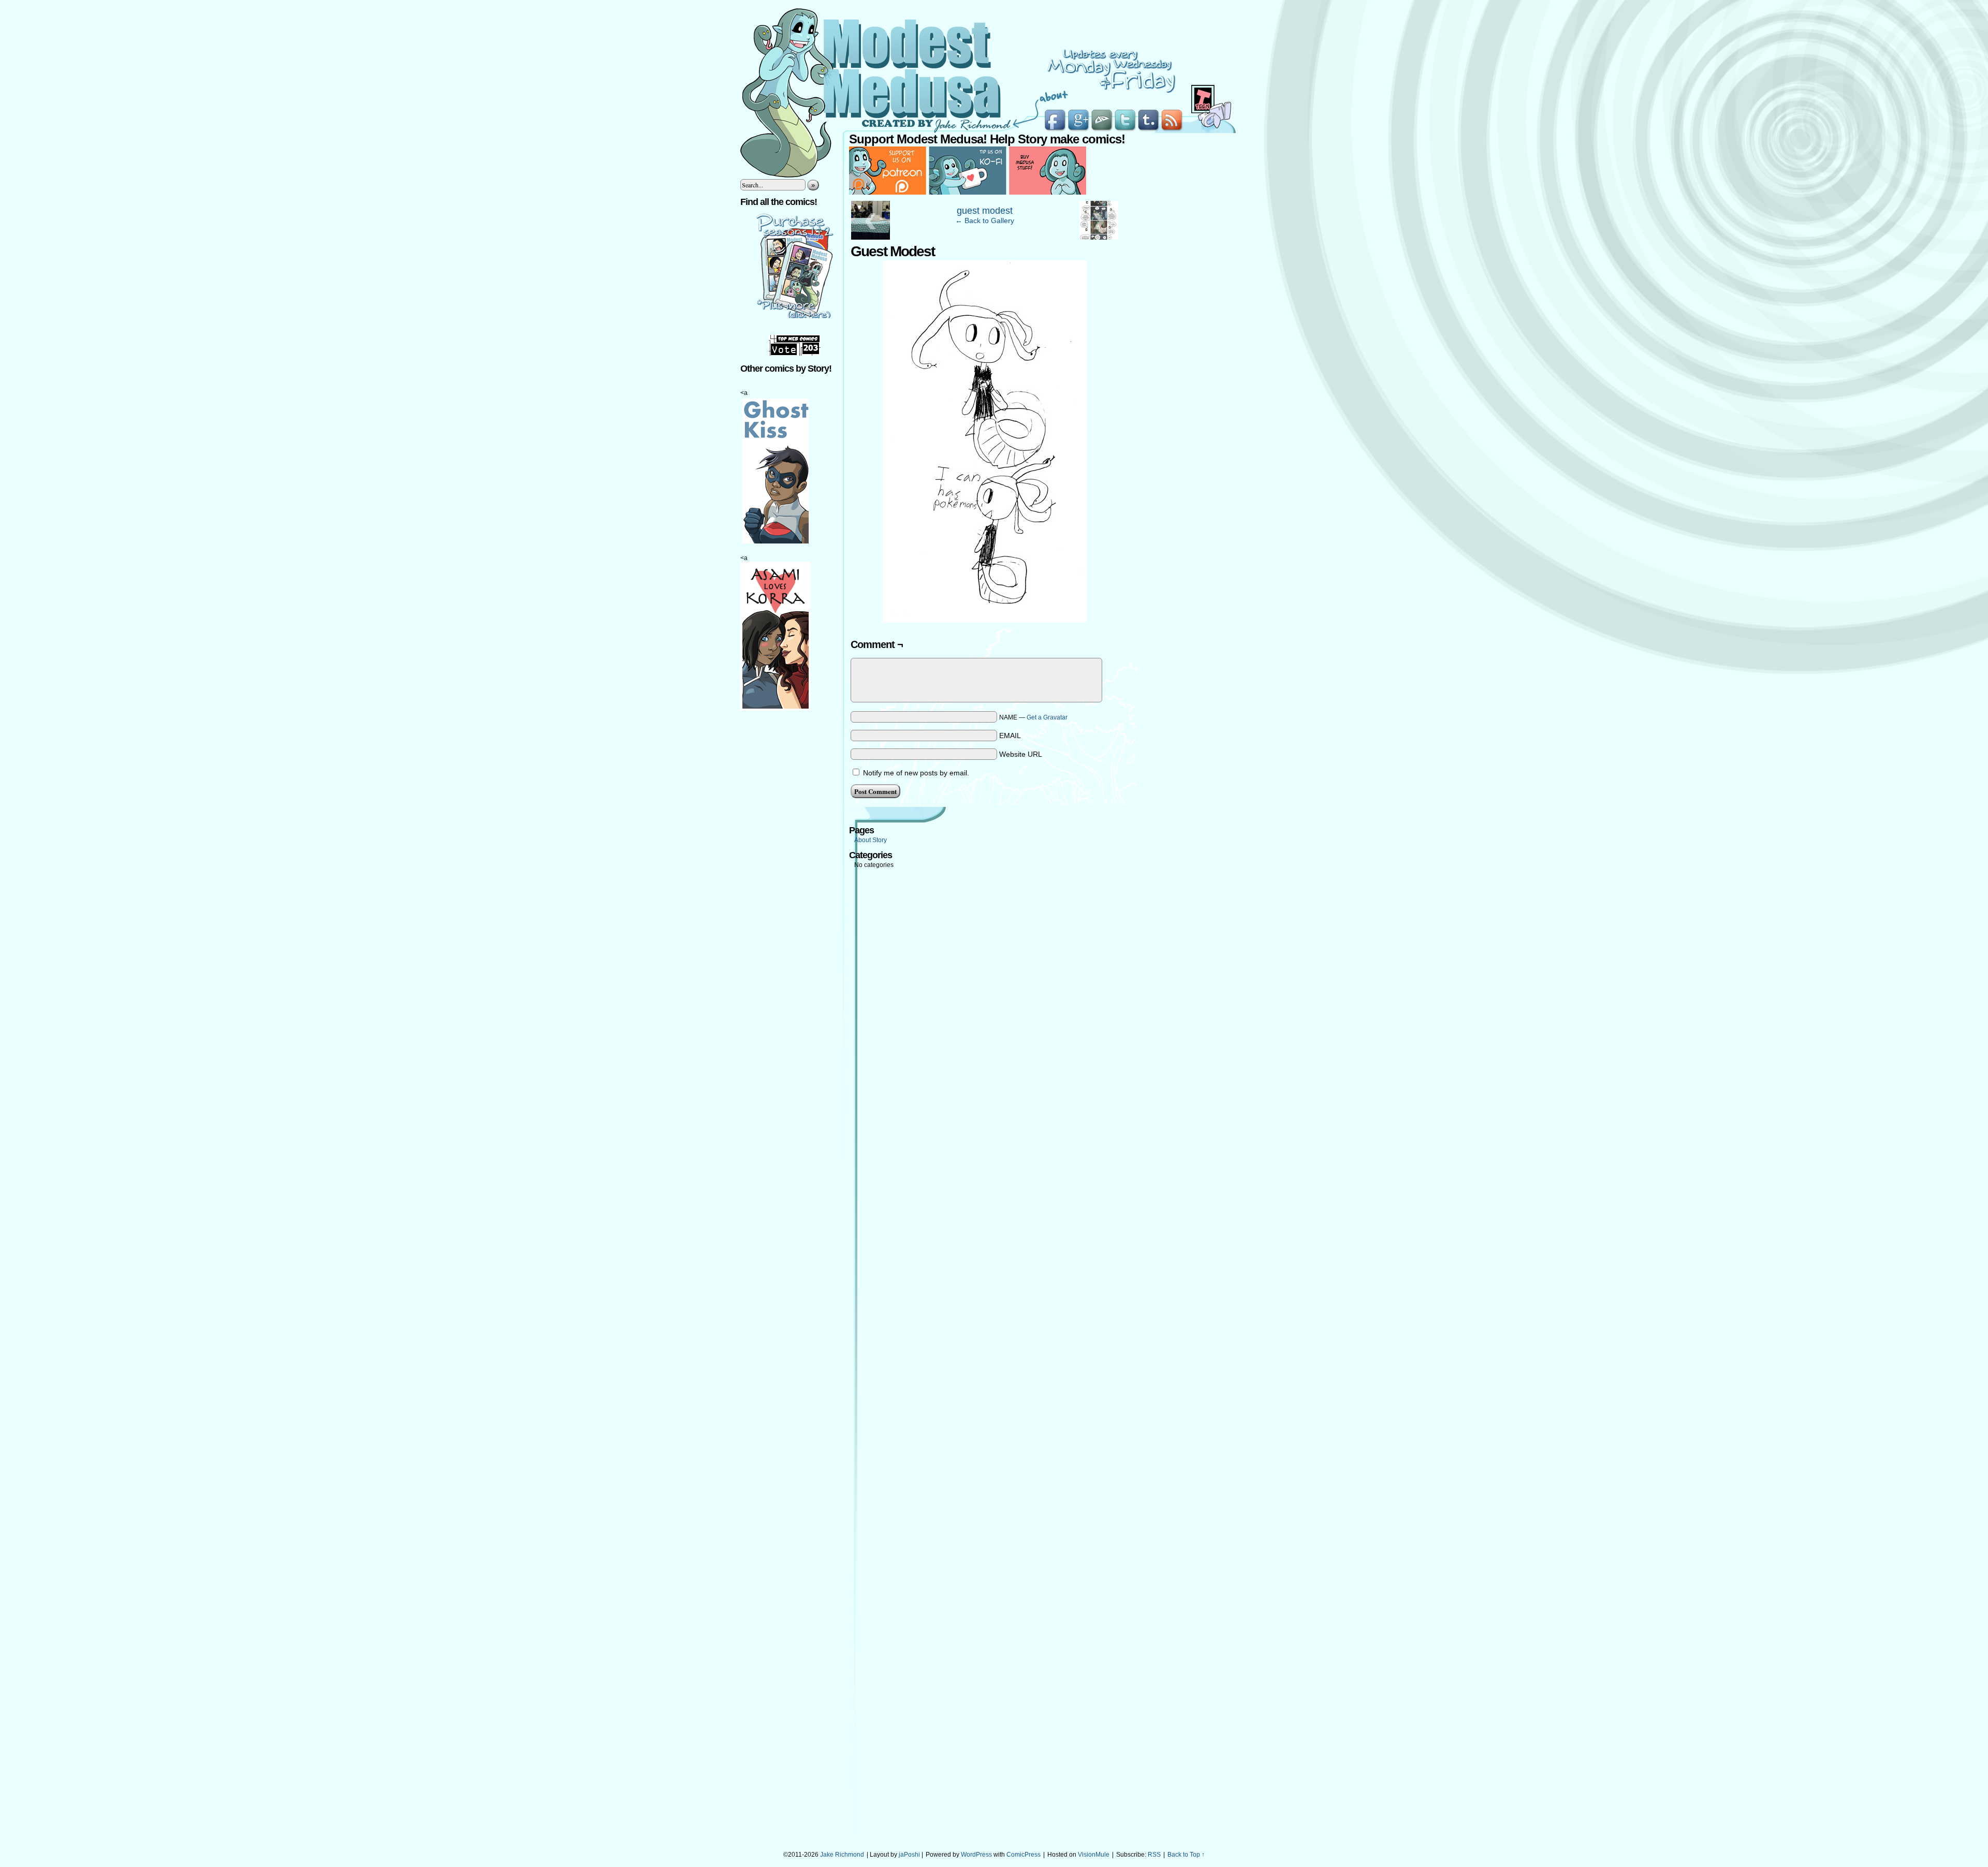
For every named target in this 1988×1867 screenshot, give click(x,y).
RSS (1154, 1855)
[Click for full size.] (985, 620)
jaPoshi (909, 1855)
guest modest (985, 211)
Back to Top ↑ (1186, 1855)
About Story (871, 840)
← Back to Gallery (985, 220)
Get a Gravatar (1047, 717)
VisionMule (1094, 1855)
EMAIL (1010, 736)
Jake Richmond (842, 1855)
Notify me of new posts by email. (916, 773)
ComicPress (1024, 1855)
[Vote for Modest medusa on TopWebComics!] (795, 354)
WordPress (976, 1855)
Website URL (1021, 754)
